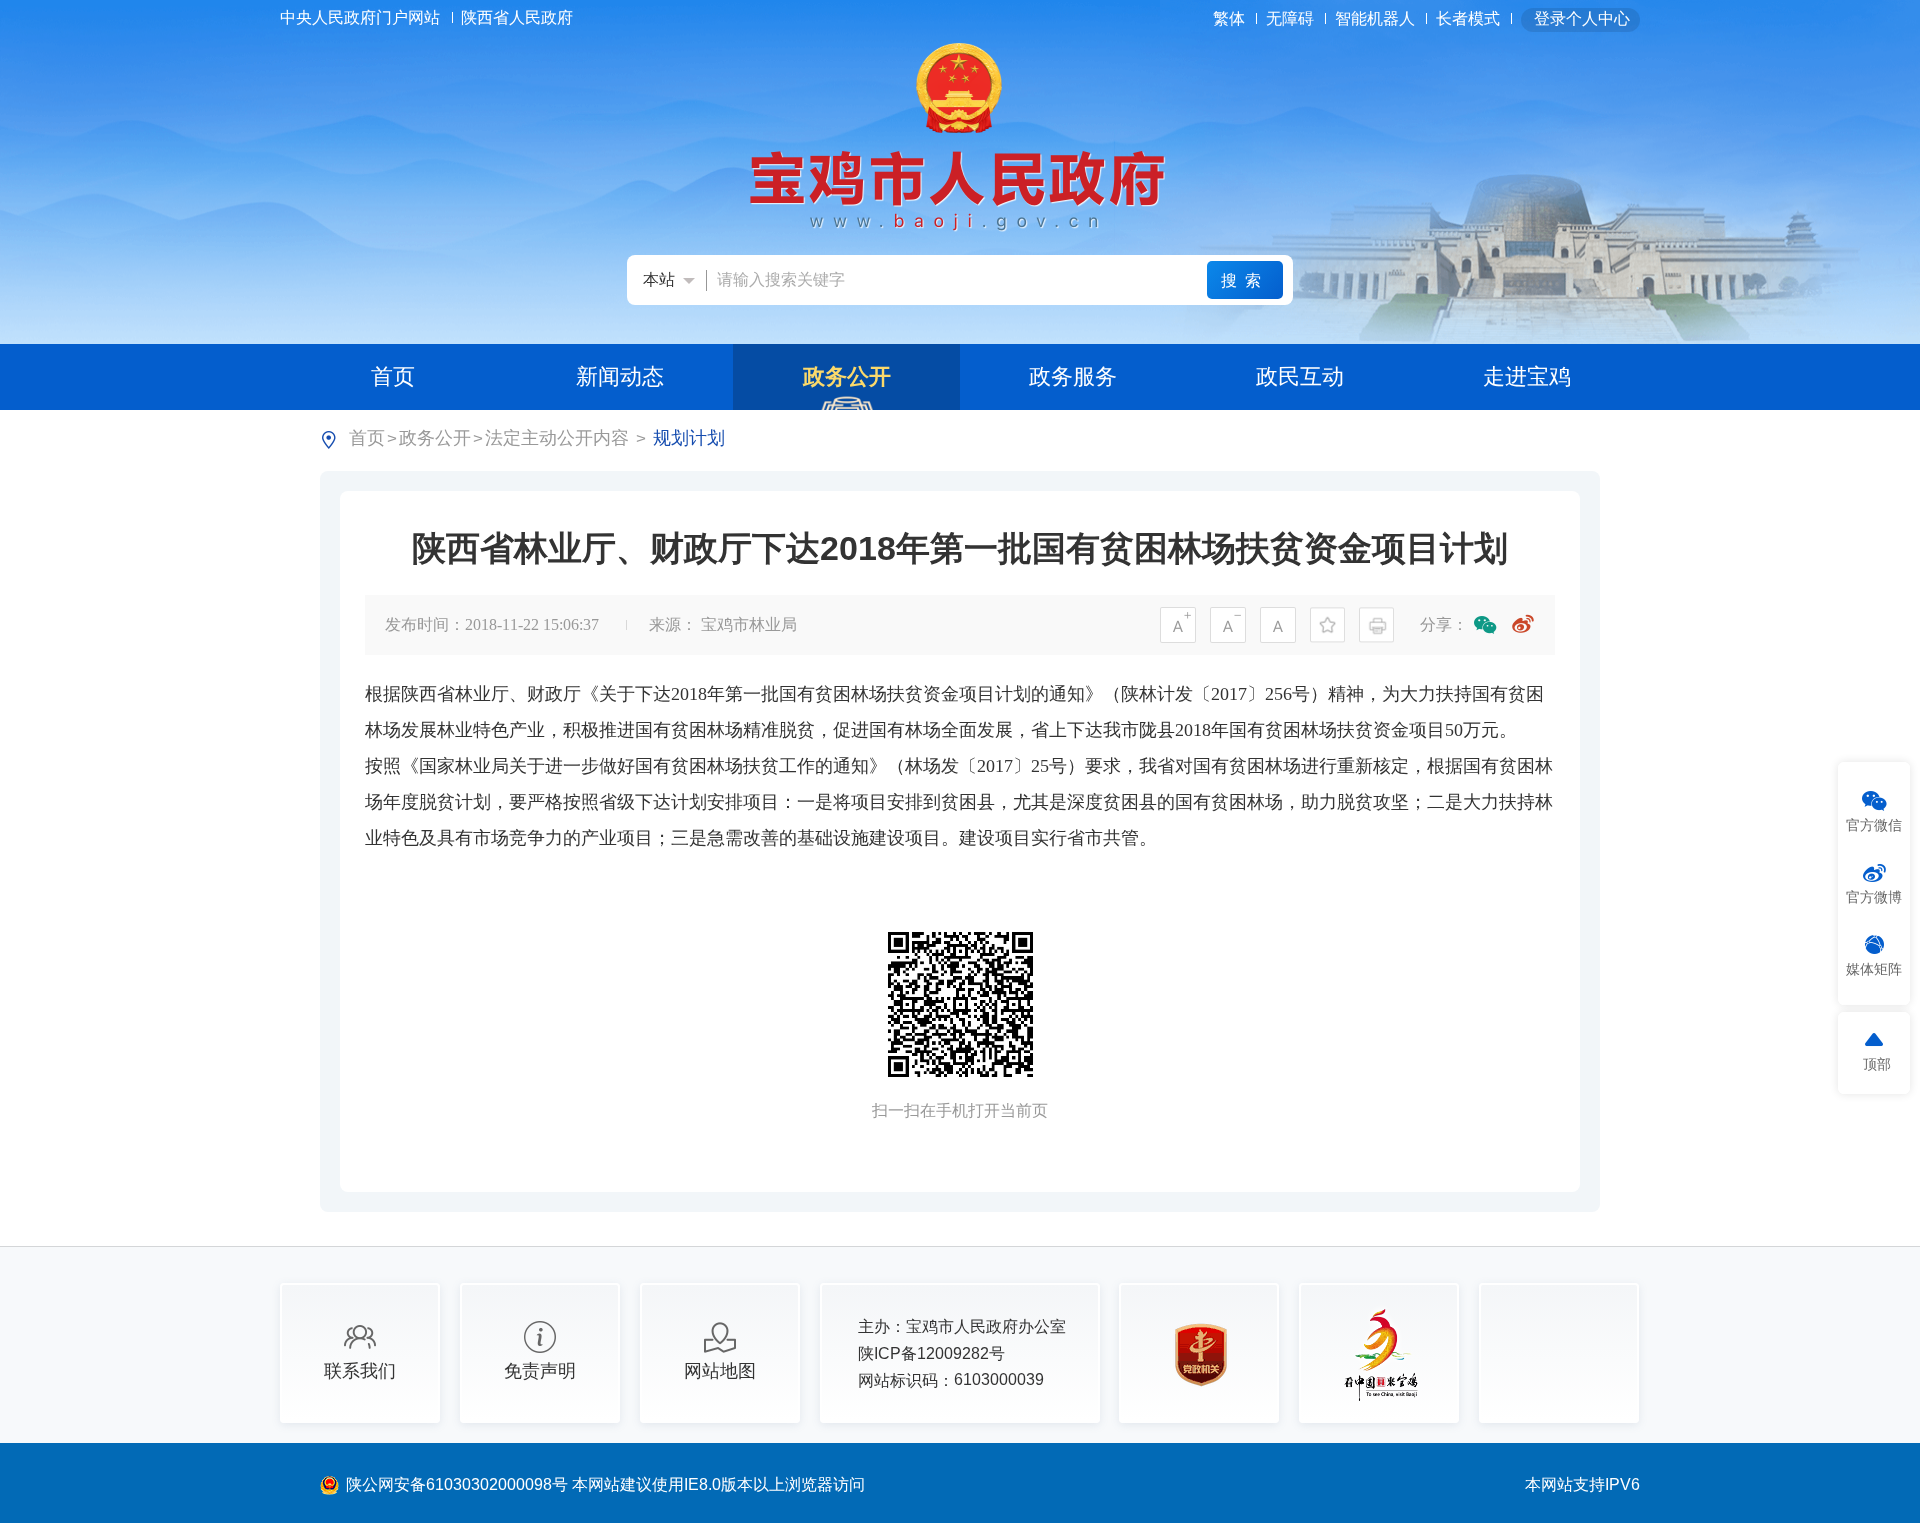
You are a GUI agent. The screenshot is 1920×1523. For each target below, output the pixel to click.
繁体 (1229, 18)
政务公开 (847, 376)
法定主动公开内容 (557, 438)
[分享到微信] (1485, 625)
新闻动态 (620, 376)
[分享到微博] (1523, 625)
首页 (393, 376)
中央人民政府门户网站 (362, 17)
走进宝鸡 (1527, 376)
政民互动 (1300, 376)
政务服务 (1073, 376)
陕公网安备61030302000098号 (459, 1484)
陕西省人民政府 (519, 17)
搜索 (1245, 280)
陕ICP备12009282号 (931, 1353)
